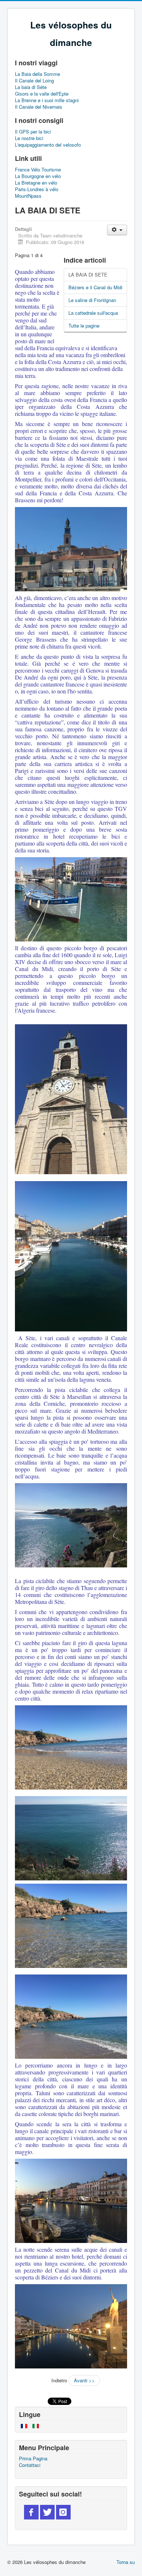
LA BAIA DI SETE (88, 274)
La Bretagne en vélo (36, 183)
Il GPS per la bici (33, 132)
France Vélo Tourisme (38, 170)
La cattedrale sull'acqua (93, 313)
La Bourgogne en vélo (38, 176)
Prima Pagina (33, 2459)
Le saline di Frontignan (92, 300)
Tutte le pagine (84, 326)
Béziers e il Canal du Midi (95, 287)
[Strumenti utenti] (117, 230)
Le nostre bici (29, 138)
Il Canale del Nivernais (39, 107)
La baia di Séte (31, 87)
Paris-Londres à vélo (37, 189)
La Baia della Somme (38, 74)
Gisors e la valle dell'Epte (42, 94)
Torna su (126, 2562)
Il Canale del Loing (34, 81)
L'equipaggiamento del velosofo (48, 145)
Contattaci (30, 2465)
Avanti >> (84, 2380)
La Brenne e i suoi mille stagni (47, 100)
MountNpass (28, 196)
